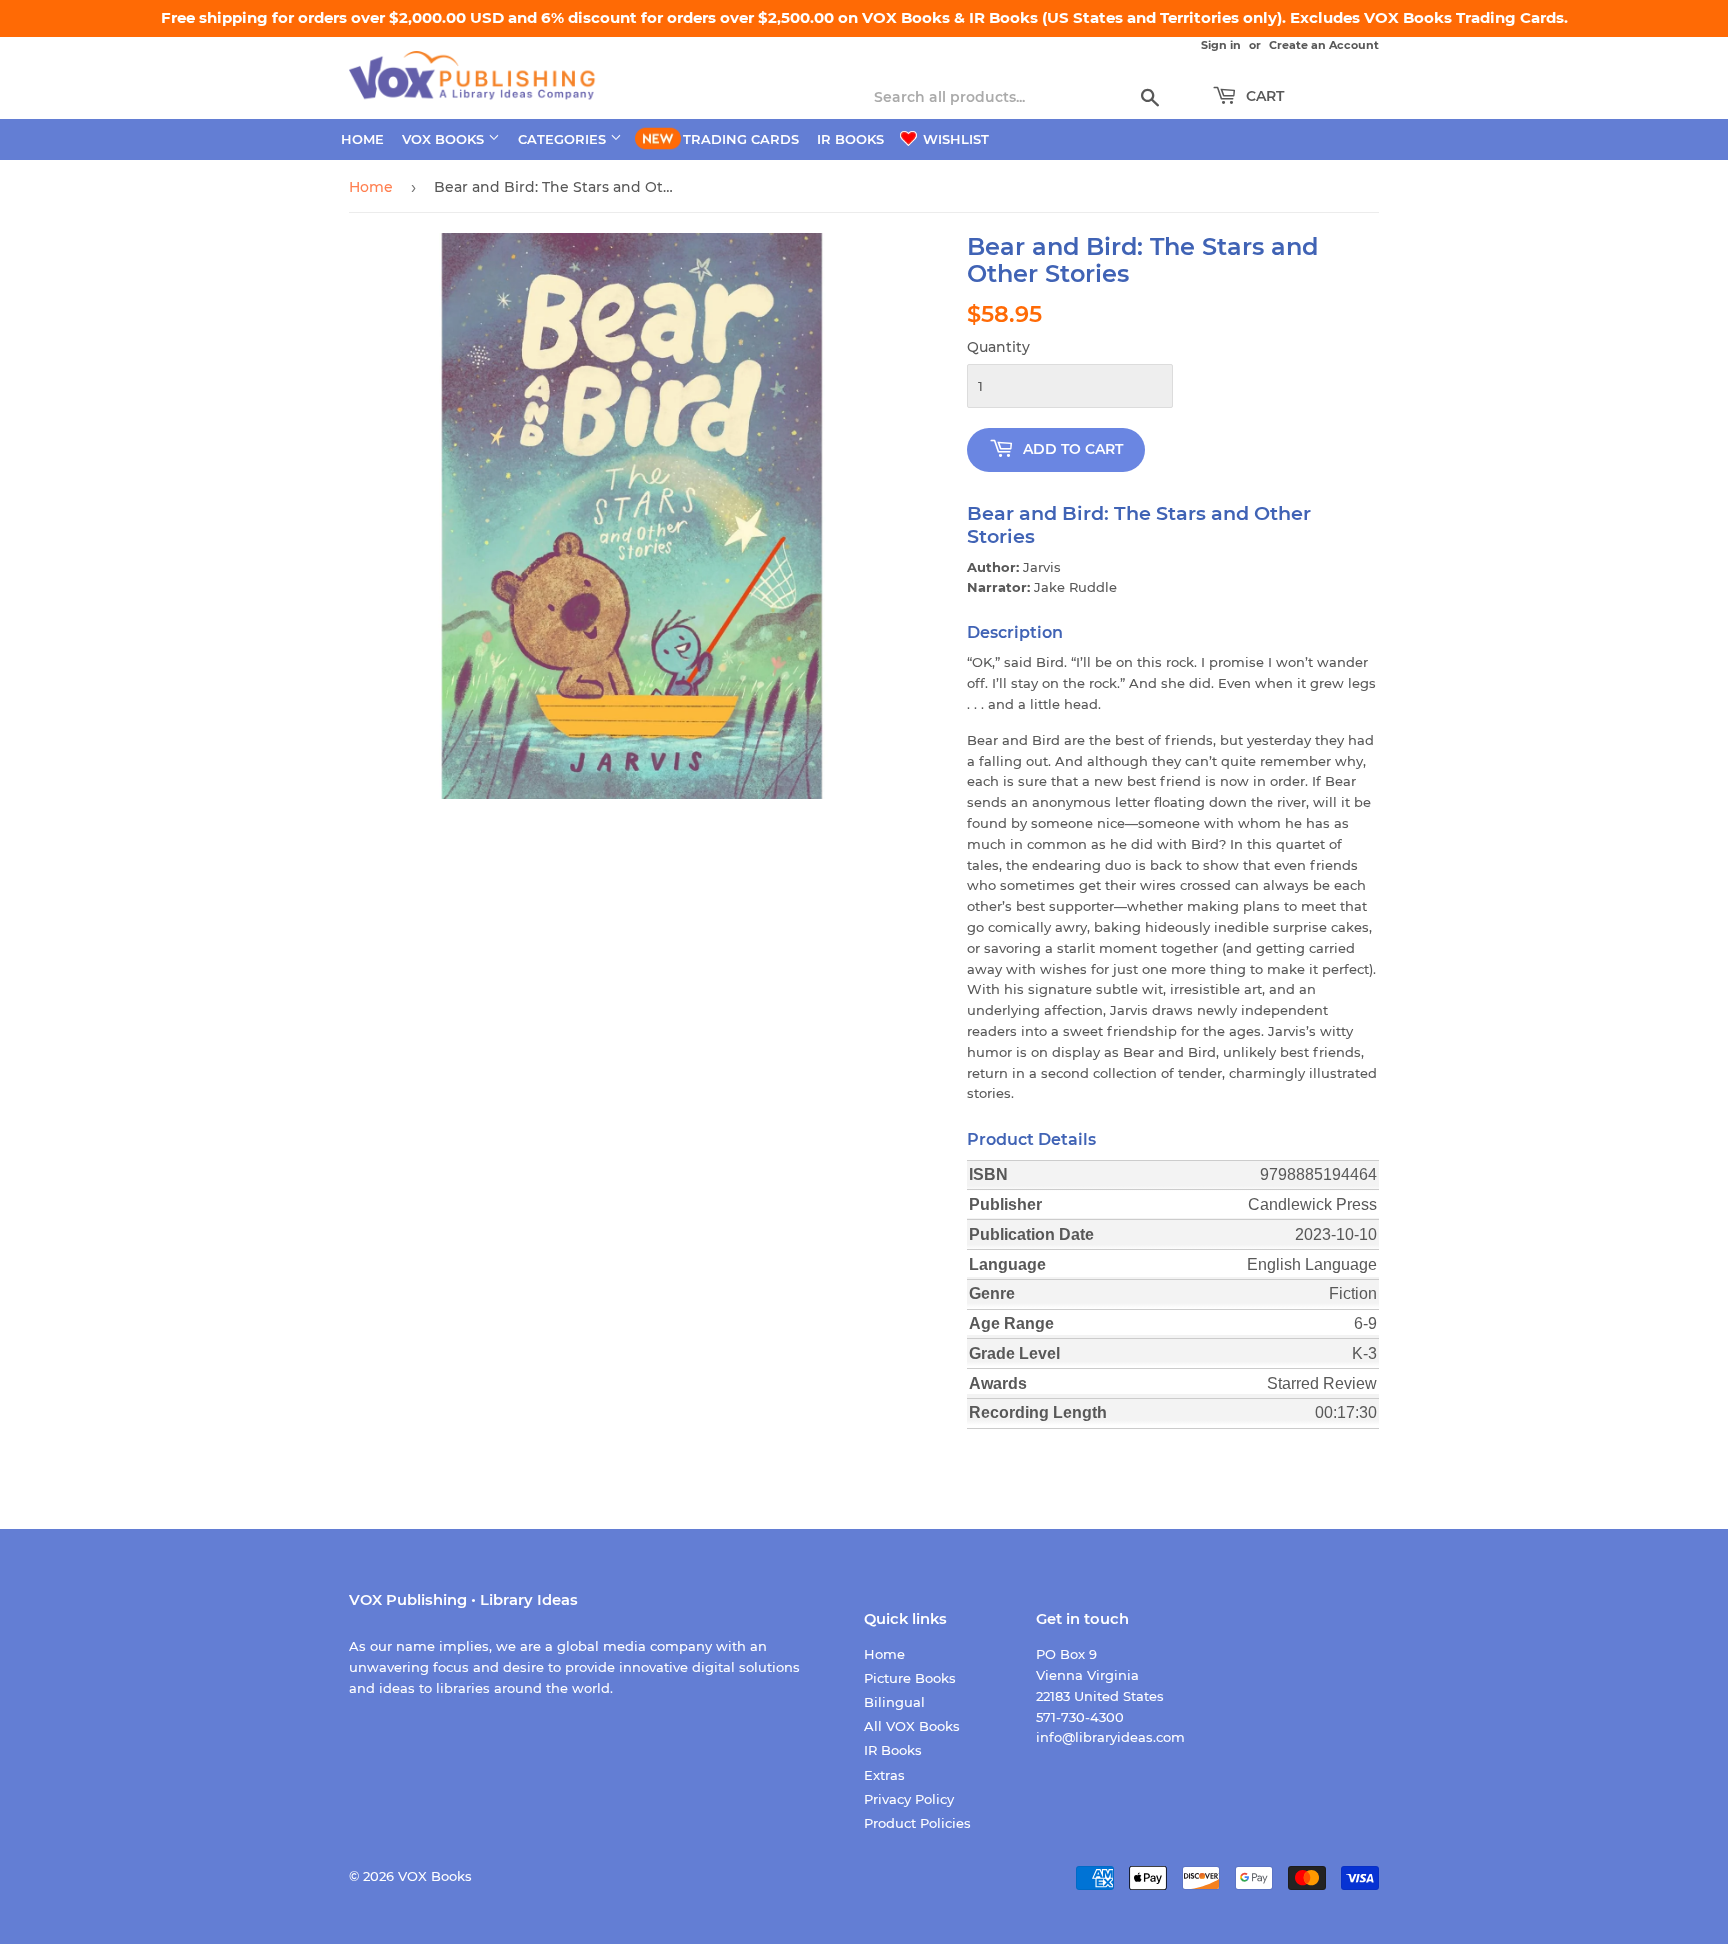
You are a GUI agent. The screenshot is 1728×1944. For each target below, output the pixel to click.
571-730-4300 (1080, 1717)
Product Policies (917, 1823)
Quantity (998, 347)
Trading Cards (741, 139)
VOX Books (445, 139)
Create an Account (1324, 45)
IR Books (850, 139)
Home (362, 139)
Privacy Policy (909, 1799)
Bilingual (894, 1702)
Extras (884, 1775)
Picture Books (910, 1678)
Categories (564, 139)
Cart (1263, 96)
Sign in (1221, 45)
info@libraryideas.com (1110, 1737)
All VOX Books (912, 1726)
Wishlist (954, 139)
